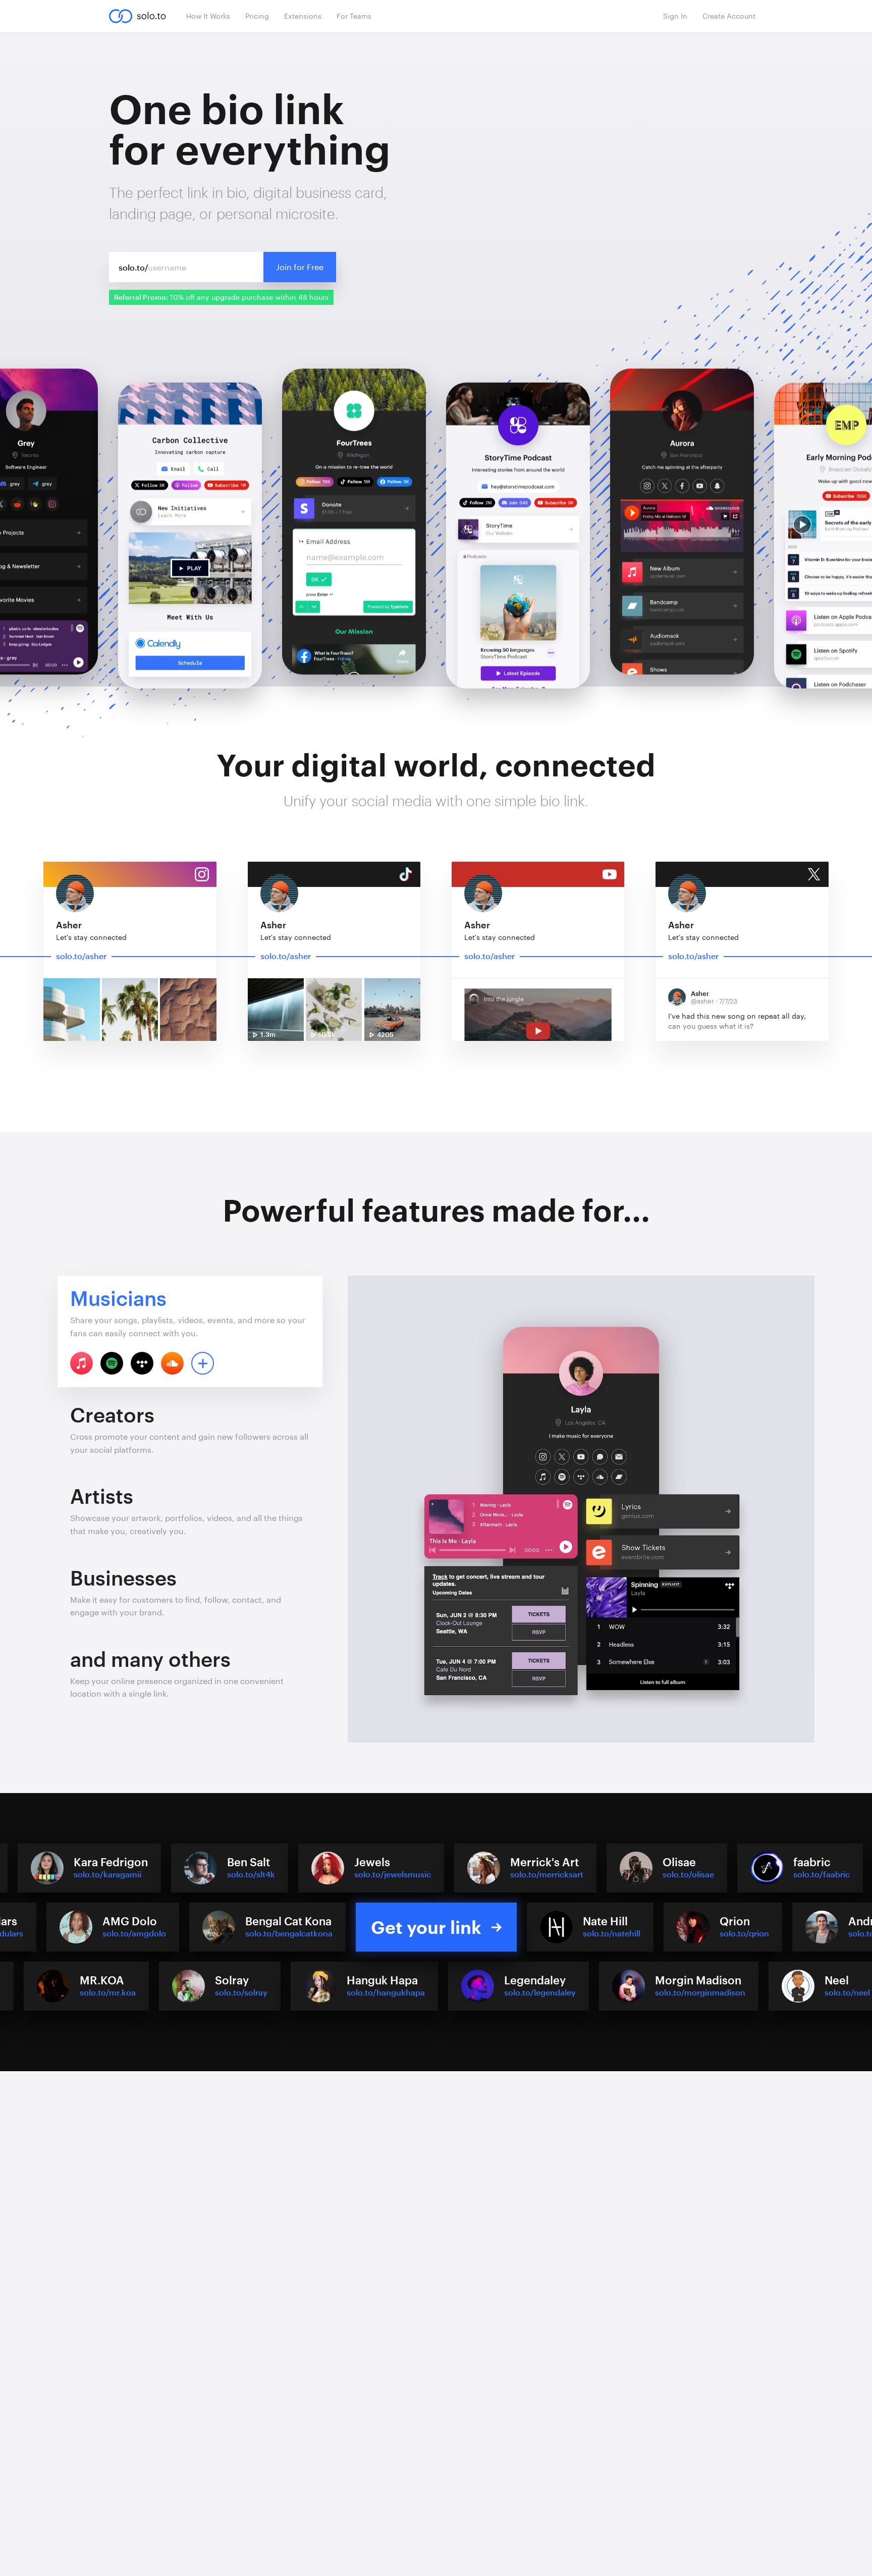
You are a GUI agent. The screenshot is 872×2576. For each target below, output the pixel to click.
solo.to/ (133, 267)
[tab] (190, 1331)
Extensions (303, 16)
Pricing (257, 16)
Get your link (426, 1927)
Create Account (729, 16)
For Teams (354, 16)
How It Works (208, 16)
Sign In (675, 16)
